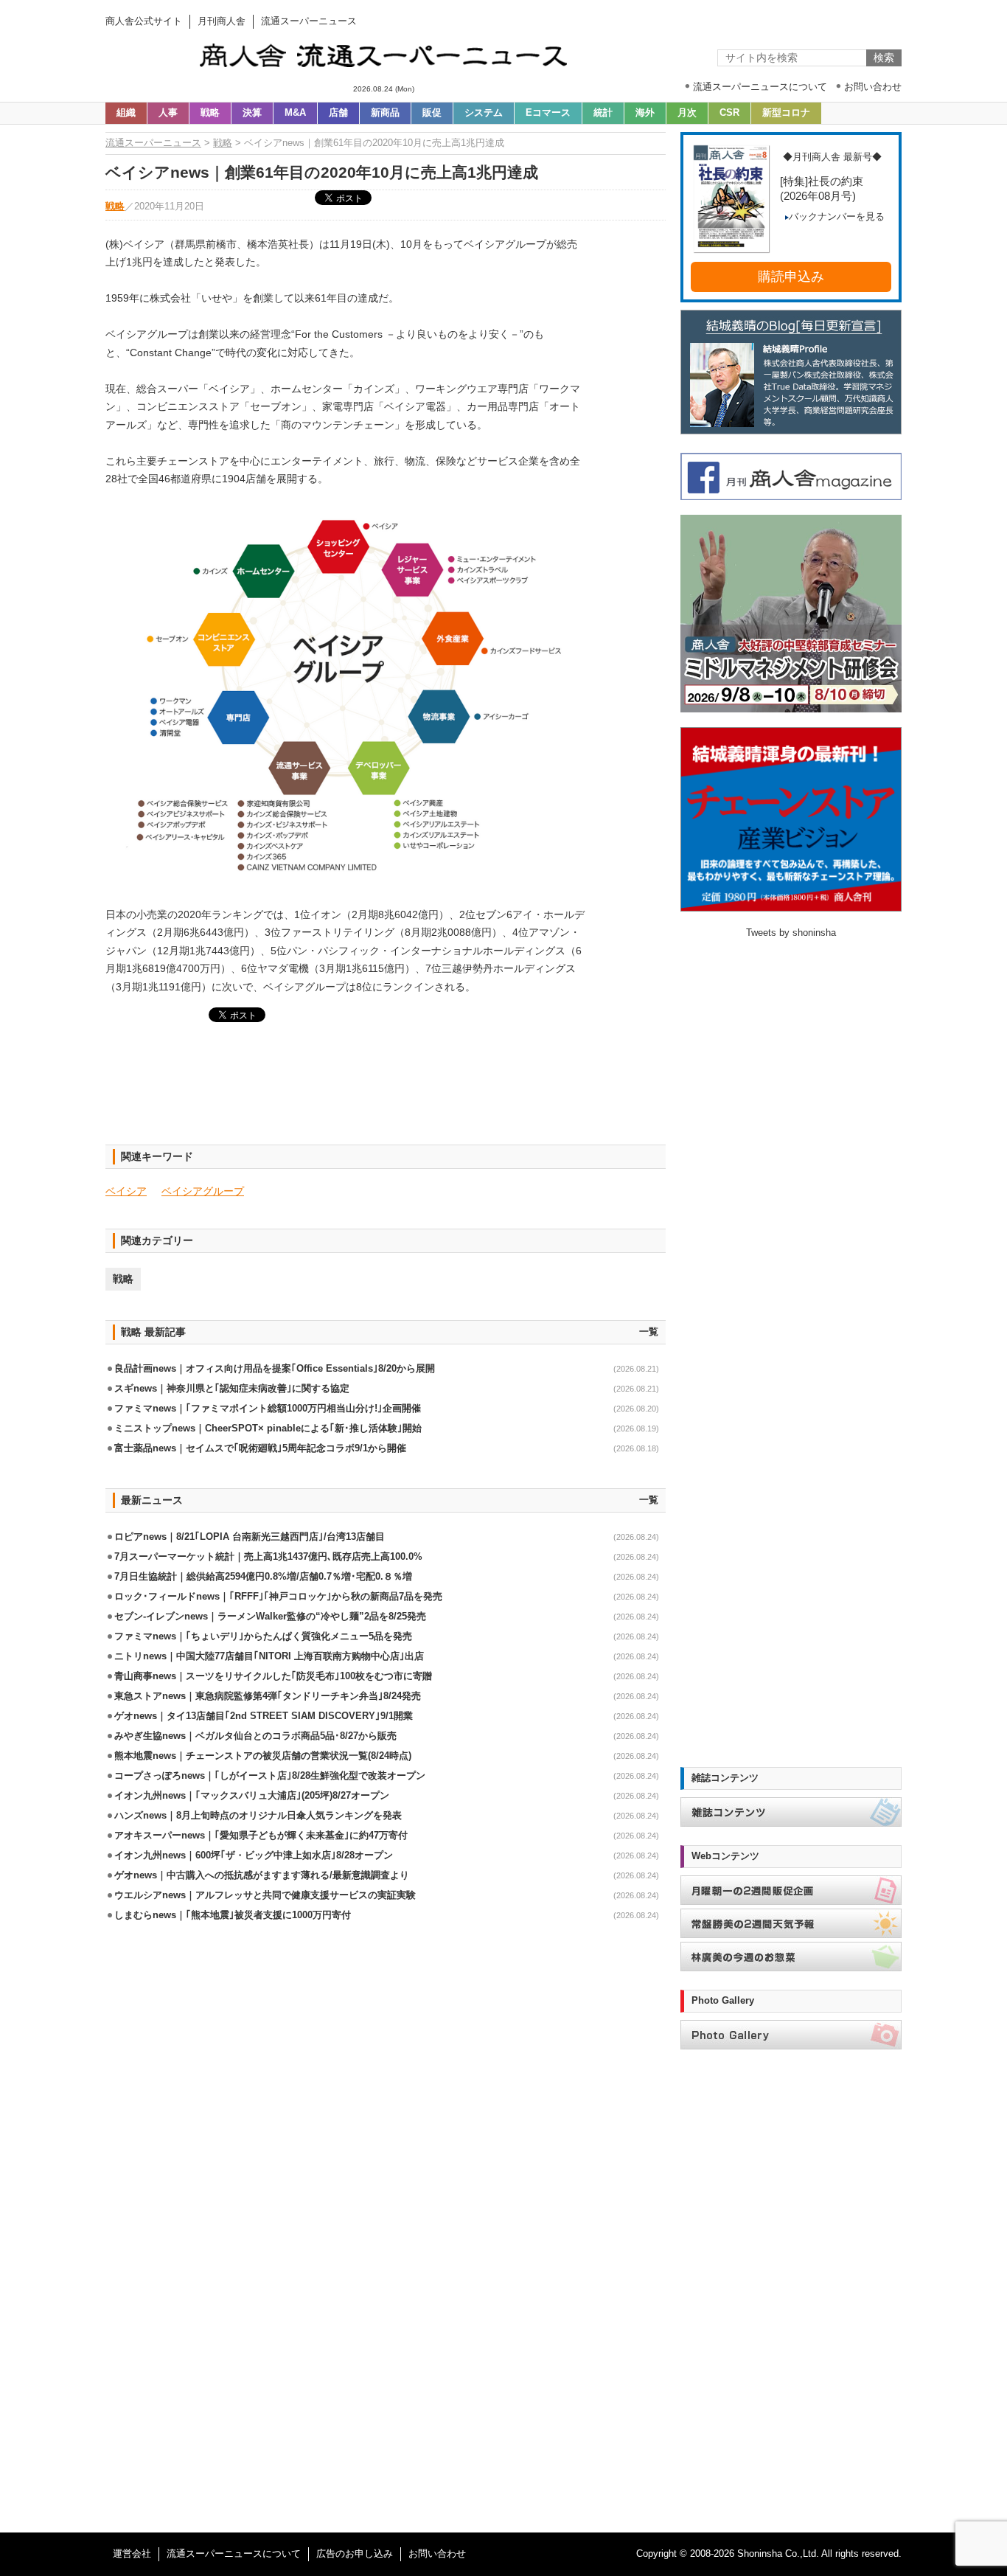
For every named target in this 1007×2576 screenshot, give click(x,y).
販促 (432, 113)
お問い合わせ (437, 2554)
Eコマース (548, 113)
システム (484, 113)
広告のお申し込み (355, 2554)
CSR (729, 113)
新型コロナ (786, 113)
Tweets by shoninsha (791, 933)
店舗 (338, 113)
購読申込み (791, 277)
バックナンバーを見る (837, 217)
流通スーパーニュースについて (234, 2554)
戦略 (210, 113)
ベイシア (126, 1191)
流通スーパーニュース (153, 143)
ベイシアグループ (203, 1191)
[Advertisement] (386, 1092)
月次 (687, 113)
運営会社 (132, 2554)
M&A (295, 113)
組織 (126, 113)
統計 (603, 113)
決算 (252, 113)
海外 (645, 113)
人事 (168, 113)
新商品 (385, 113)
